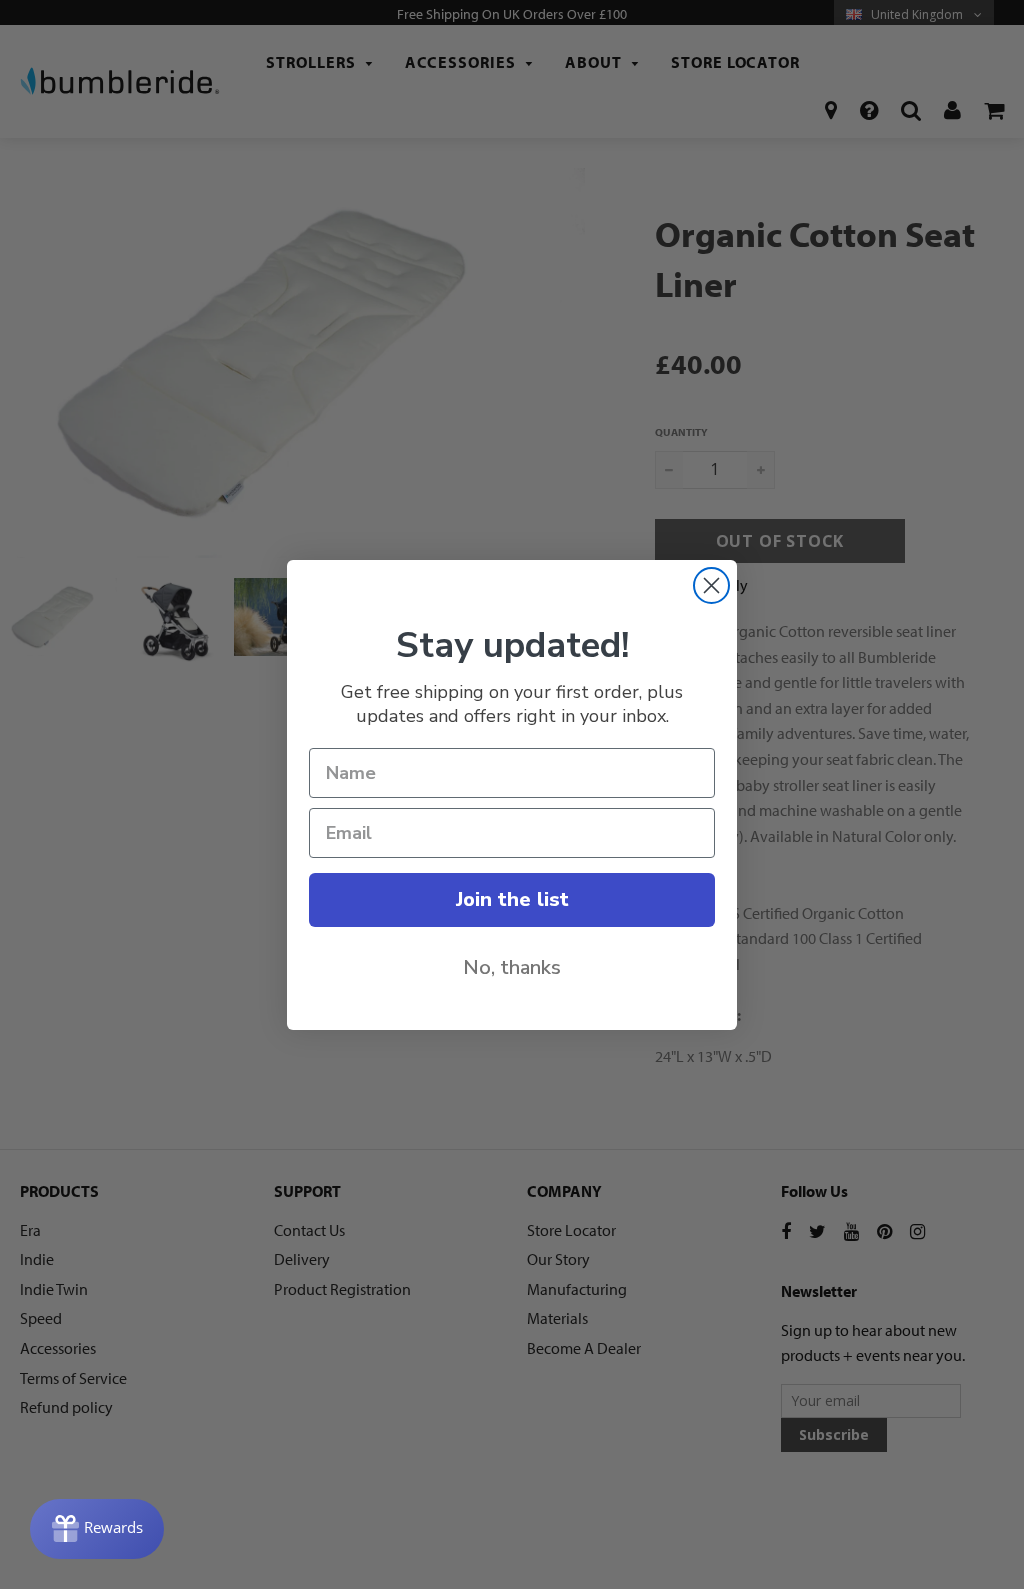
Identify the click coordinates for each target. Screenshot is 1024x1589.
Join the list (512, 899)
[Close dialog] (711, 585)
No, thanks (512, 967)
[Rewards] (97, 1529)
